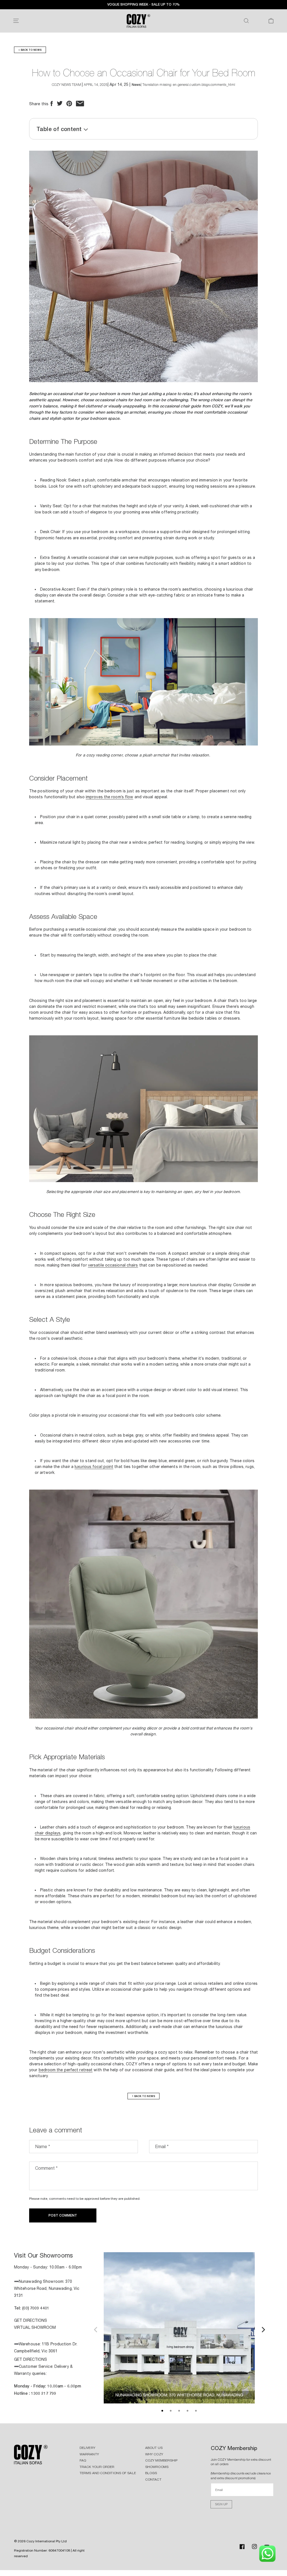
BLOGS (151, 2473)
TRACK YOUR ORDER (97, 2467)
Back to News (30, 50)
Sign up (221, 2504)
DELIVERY (87, 2448)
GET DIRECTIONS (31, 2320)
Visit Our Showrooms (43, 2255)
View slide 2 (171, 2411)
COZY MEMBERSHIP (161, 2460)
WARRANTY (89, 2454)
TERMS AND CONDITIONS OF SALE (108, 2473)
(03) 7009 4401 (36, 2308)
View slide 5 (196, 2411)
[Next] (263, 2329)
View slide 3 (179, 2411)
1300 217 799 (44, 2393)
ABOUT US (154, 2448)
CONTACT (153, 2479)
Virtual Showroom (35, 2327)
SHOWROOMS (157, 2467)
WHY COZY (154, 2454)
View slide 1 (162, 2411)
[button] (16, 21)
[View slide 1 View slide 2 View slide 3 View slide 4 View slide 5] (179, 2329)
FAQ (83, 2460)
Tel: (18, 2308)
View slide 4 (188, 2411)
